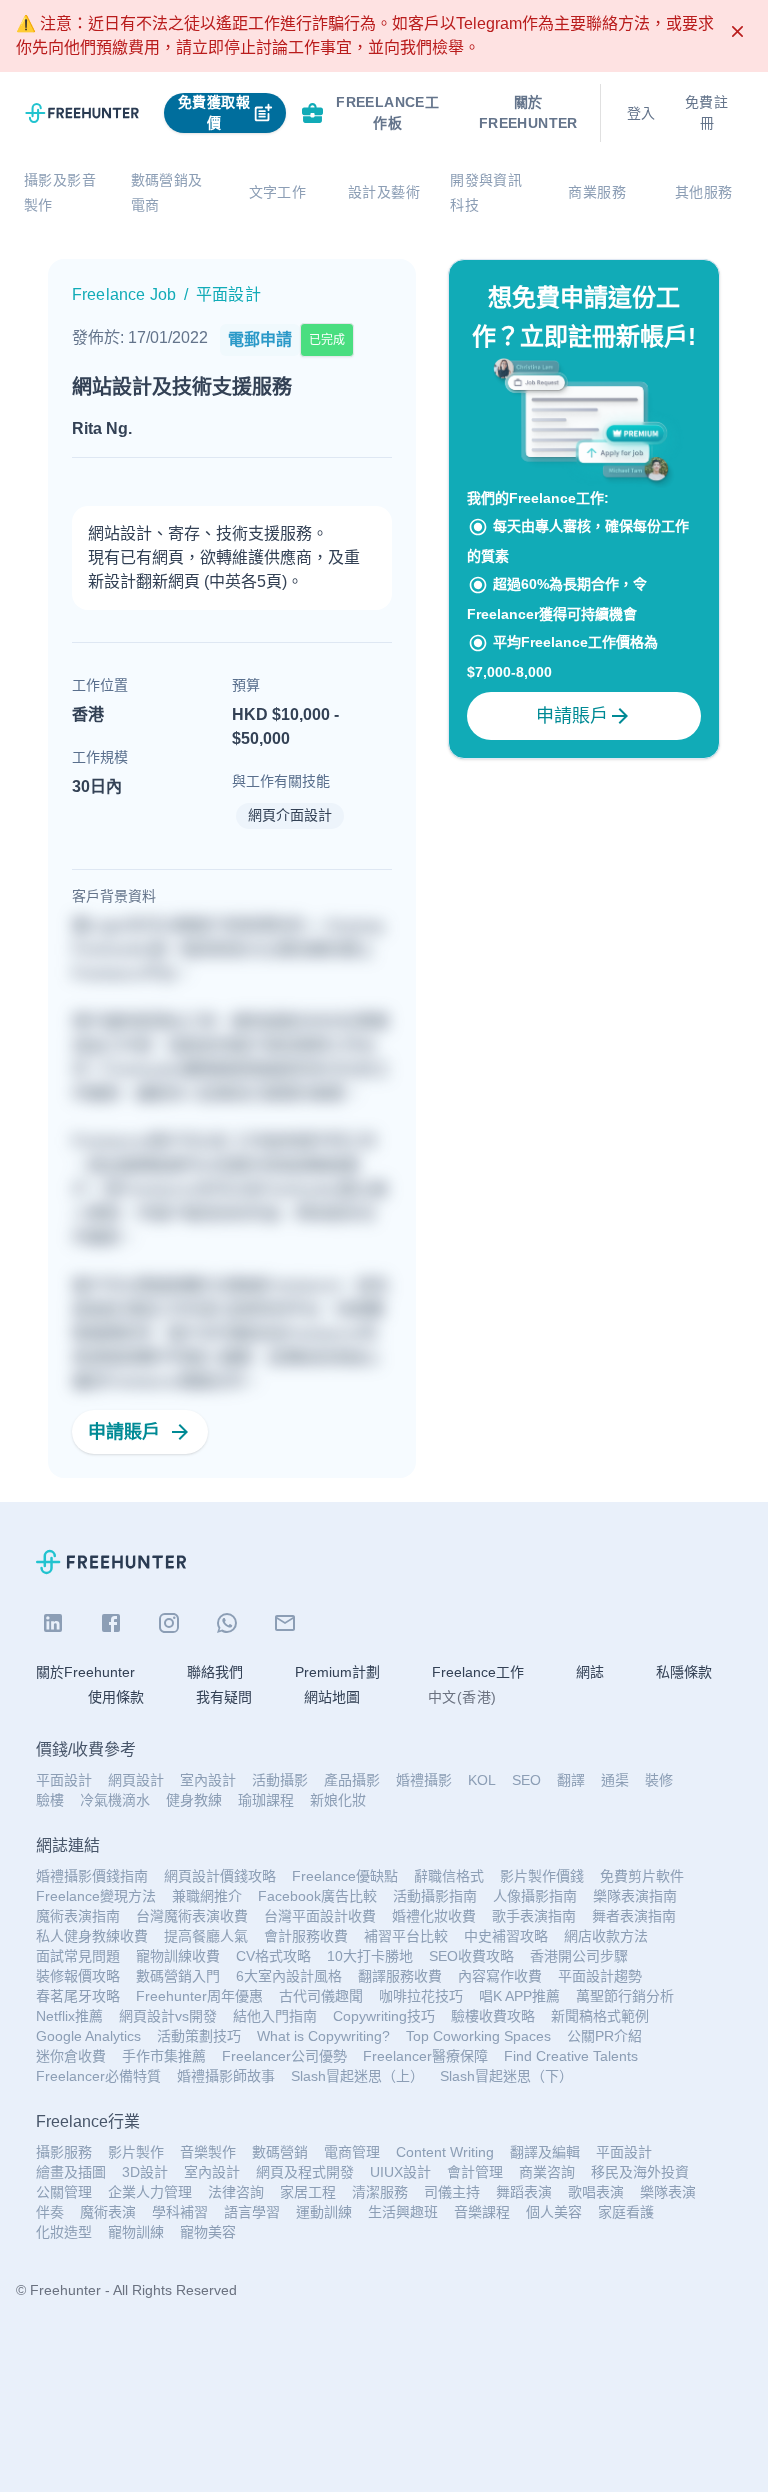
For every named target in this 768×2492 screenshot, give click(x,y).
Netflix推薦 (69, 2016)
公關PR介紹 (604, 2036)
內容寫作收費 (500, 1976)
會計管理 (475, 2172)
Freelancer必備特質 (98, 2076)
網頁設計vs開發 (168, 2016)
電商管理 (352, 2152)
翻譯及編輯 (545, 2152)
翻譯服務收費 (400, 1976)
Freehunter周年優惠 (199, 1996)
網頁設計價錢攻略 (220, 1876)
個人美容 (554, 2212)
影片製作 (136, 2152)
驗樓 (50, 1800)
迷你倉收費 (71, 2056)
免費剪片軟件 (642, 1876)
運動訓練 (324, 2212)
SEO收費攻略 (471, 1956)
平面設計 (64, 1780)
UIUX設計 (400, 2172)
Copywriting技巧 (384, 2016)
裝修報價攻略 (78, 1976)
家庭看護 (626, 2212)
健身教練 (194, 1800)
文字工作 (278, 192)
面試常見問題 (78, 1956)
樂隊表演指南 (635, 1896)
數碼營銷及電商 (167, 192)
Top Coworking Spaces (478, 2036)
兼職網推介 (207, 1896)
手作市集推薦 (164, 2056)
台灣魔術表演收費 (192, 1916)
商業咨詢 (547, 2172)
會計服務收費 (306, 1936)
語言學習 (252, 2212)
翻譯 (571, 1780)
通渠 (615, 1780)
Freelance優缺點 (345, 1876)
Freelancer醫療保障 (425, 2056)
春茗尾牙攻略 (78, 1996)
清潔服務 (380, 2192)
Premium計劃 (337, 1672)
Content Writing (445, 2152)
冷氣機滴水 (115, 1800)
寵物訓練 (136, 2232)
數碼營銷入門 (178, 1976)
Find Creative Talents (571, 2056)
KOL (482, 1780)
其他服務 (704, 192)
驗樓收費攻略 (493, 2016)
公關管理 (64, 2192)
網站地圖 (332, 1697)
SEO (526, 1780)
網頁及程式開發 (305, 2172)
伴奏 (50, 2212)
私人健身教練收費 (92, 1936)
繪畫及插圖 (71, 2172)
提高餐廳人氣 (206, 1936)
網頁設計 (136, 1780)
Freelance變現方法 (96, 1896)
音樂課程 (482, 2212)
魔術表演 (108, 2212)
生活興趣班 (403, 2212)
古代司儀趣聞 (321, 1996)
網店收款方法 (606, 1936)
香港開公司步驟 (579, 1956)
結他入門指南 (275, 2016)
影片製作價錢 (542, 1876)
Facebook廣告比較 (317, 1896)
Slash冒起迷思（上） (357, 2076)
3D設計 (145, 2172)
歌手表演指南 (534, 1916)
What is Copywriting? (323, 2036)
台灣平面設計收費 (320, 1916)
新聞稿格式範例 (600, 2016)
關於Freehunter (85, 1672)
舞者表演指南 (634, 1916)
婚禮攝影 (424, 1780)
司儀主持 (452, 2192)
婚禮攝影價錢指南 (92, 1876)
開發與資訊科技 (486, 192)
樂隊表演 (668, 2192)
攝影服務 (64, 2152)
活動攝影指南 (435, 1896)
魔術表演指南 (78, 1916)
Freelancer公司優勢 (284, 2056)
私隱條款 (684, 1672)
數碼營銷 (280, 2152)
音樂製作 (208, 2152)
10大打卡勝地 (370, 1956)
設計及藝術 (384, 192)
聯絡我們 (215, 1672)
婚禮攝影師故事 (226, 2076)
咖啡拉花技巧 (421, 1996)
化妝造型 (64, 2232)
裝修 (659, 1780)
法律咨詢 (236, 2192)
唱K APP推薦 (519, 1996)
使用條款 (116, 1697)
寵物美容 (208, 2232)
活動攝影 (280, 1780)
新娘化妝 (338, 1800)
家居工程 (308, 2192)
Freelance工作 (478, 1672)
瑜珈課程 (266, 1800)
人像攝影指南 (535, 1896)
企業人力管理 (150, 2192)
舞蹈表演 (524, 2192)
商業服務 (597, 192)
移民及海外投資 (640, 2172)
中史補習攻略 (506, 1936)
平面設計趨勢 (600, 1976)
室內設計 (208, 1780)
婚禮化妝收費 (434, 1916)
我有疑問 (224, 1697)
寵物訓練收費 (178, 1956)
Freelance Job (124, 294)
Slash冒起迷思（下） (506, 2076)
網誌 (590, 1672)
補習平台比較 (406, 1936)
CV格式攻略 (273, 1956)
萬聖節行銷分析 (625, 1996)
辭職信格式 (449, 1876)
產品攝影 (352, 1780)
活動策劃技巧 (199, 2036)
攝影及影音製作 (60, 192)
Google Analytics (88, 2036)
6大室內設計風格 (289, 1976)
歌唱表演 (596, 2192)
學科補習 (180, 2212)
